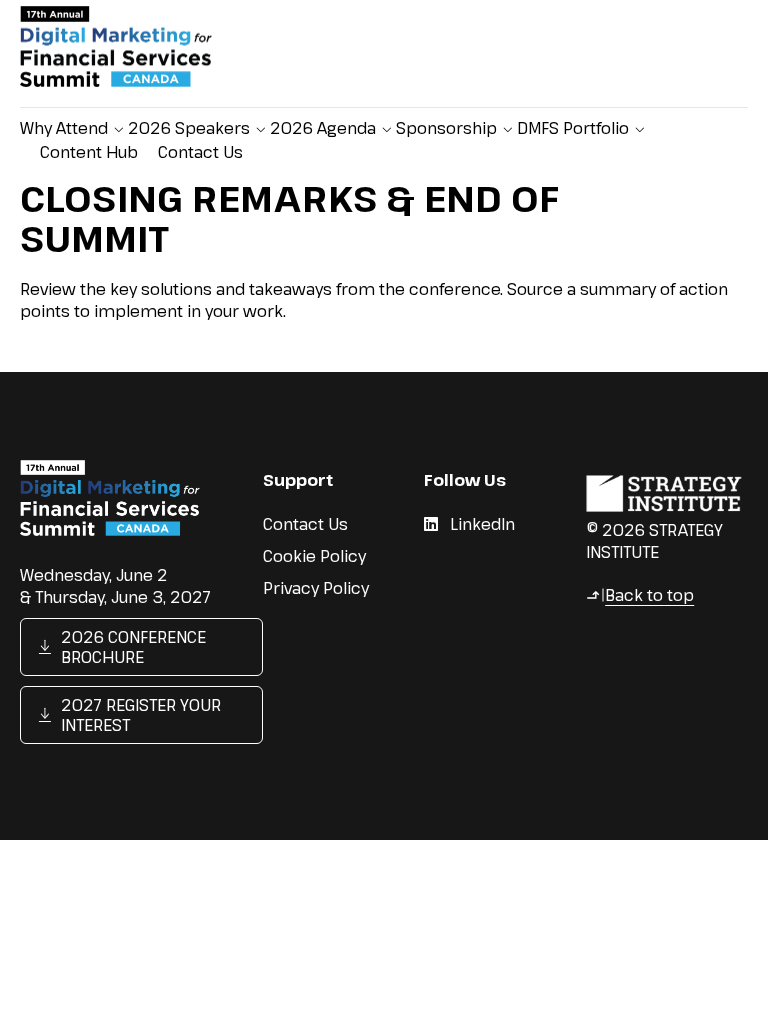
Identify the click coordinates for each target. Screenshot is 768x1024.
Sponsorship (446, 128)
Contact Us (200, 152)
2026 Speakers (189, 128)
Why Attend (64, 128)
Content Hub (89, 152)
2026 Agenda (323, 128)
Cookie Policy (314, 556)
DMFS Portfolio (573, 128)
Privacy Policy (316, 588)
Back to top (640, 595)
